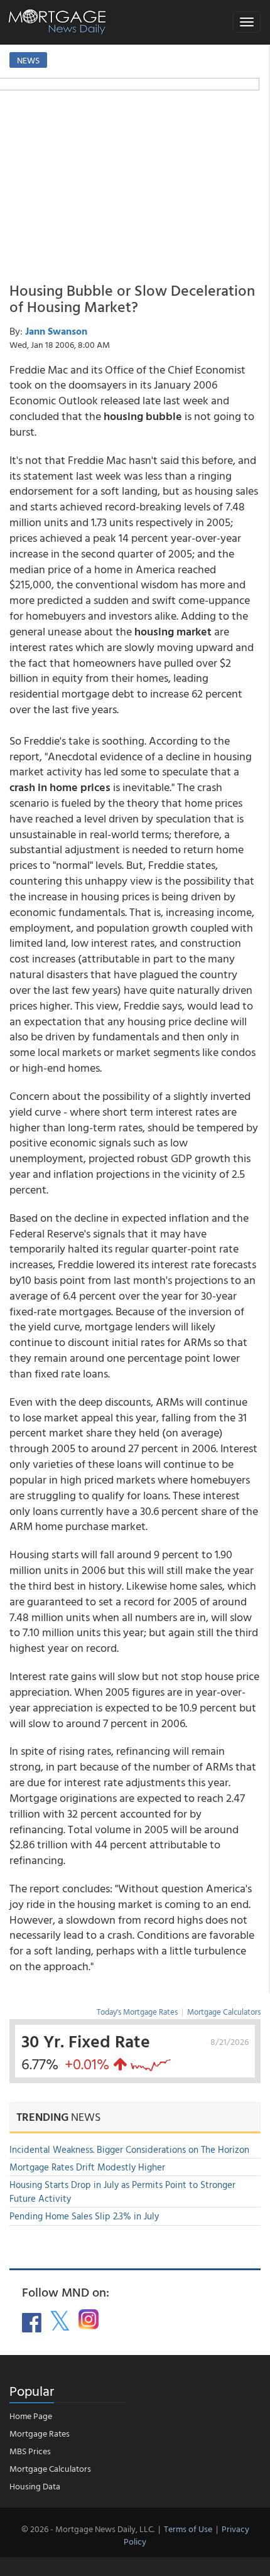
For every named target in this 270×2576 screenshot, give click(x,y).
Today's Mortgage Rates (137, 2012)
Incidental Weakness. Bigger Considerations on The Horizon (129, 2149)
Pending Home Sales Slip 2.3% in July (84, 2216)
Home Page (31, 2416)
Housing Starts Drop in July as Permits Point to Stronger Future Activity (122, 2191)
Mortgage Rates (40, 2433)
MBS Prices (30, 2451)
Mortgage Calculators (224, 2012)
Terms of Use (188, 2529)
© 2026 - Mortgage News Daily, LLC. (88, 2529)
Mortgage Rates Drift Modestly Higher (87, 2167)
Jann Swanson (56, 331)
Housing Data (35, 2486)
